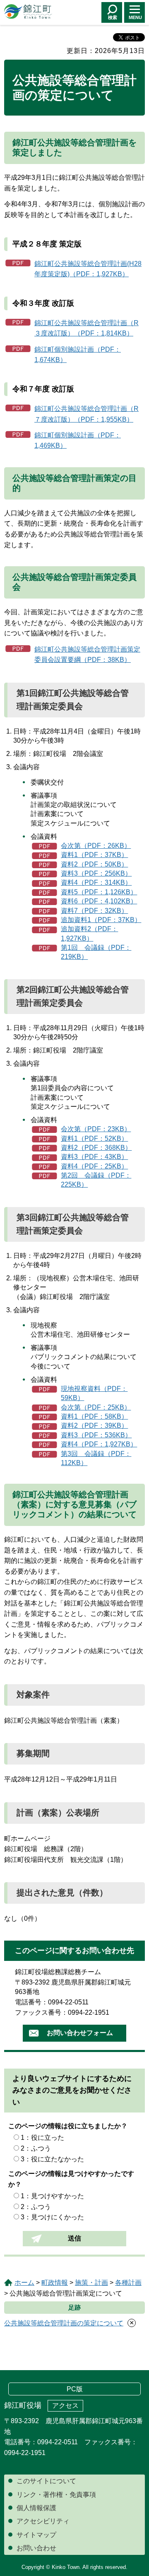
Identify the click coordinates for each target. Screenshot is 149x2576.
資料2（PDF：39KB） (94, 1426)
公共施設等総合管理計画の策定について (64, 2323)
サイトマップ (36, 2535)
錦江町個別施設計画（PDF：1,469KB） (78, 441)
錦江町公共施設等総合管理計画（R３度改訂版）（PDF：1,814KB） (87, 328)
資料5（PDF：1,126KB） (99, 892)
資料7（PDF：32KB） (94, 911)
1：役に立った (42, 2138)
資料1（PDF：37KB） (94, 855)
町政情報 (55, 2283)
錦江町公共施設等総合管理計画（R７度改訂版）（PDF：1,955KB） (87, 414)
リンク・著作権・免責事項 (56, 2495)
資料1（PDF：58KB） (94, 1416)
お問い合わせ (36, 2548)
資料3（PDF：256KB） (96, 873)
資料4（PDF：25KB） (94, 1166)
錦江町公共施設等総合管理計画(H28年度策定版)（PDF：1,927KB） (88, 269)
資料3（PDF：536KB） (96, 1435)
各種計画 (128, 2283)
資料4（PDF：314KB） (96, 882)
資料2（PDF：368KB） (96, 1148)
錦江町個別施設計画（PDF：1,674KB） (78, 355)
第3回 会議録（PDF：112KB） (96, 1458)
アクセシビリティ (43, 2521)
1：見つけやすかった (52, 2196)
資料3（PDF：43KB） (94, 1157)
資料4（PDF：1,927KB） (99, 1444)
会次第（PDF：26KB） (96, 846)
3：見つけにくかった (52, 2217)
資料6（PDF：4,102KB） (99, 901)
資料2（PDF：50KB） (94, 864)
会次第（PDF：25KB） (96, 1407)
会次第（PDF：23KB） (96, 1129)
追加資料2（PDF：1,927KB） (89, 933)
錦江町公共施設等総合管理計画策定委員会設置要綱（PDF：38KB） (87, 655)
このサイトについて (46, 2481)
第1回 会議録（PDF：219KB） (96, 952)
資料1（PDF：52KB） (94, 1138)
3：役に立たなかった (52, 2159)
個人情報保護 (36, 2508)
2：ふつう (36, 2148)
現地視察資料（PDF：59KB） (94, 1393)
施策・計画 (91, 2283)
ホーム (24, 2283)
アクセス (65, 2406)
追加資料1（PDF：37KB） (101, 920)
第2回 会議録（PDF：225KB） (96, 1180)
